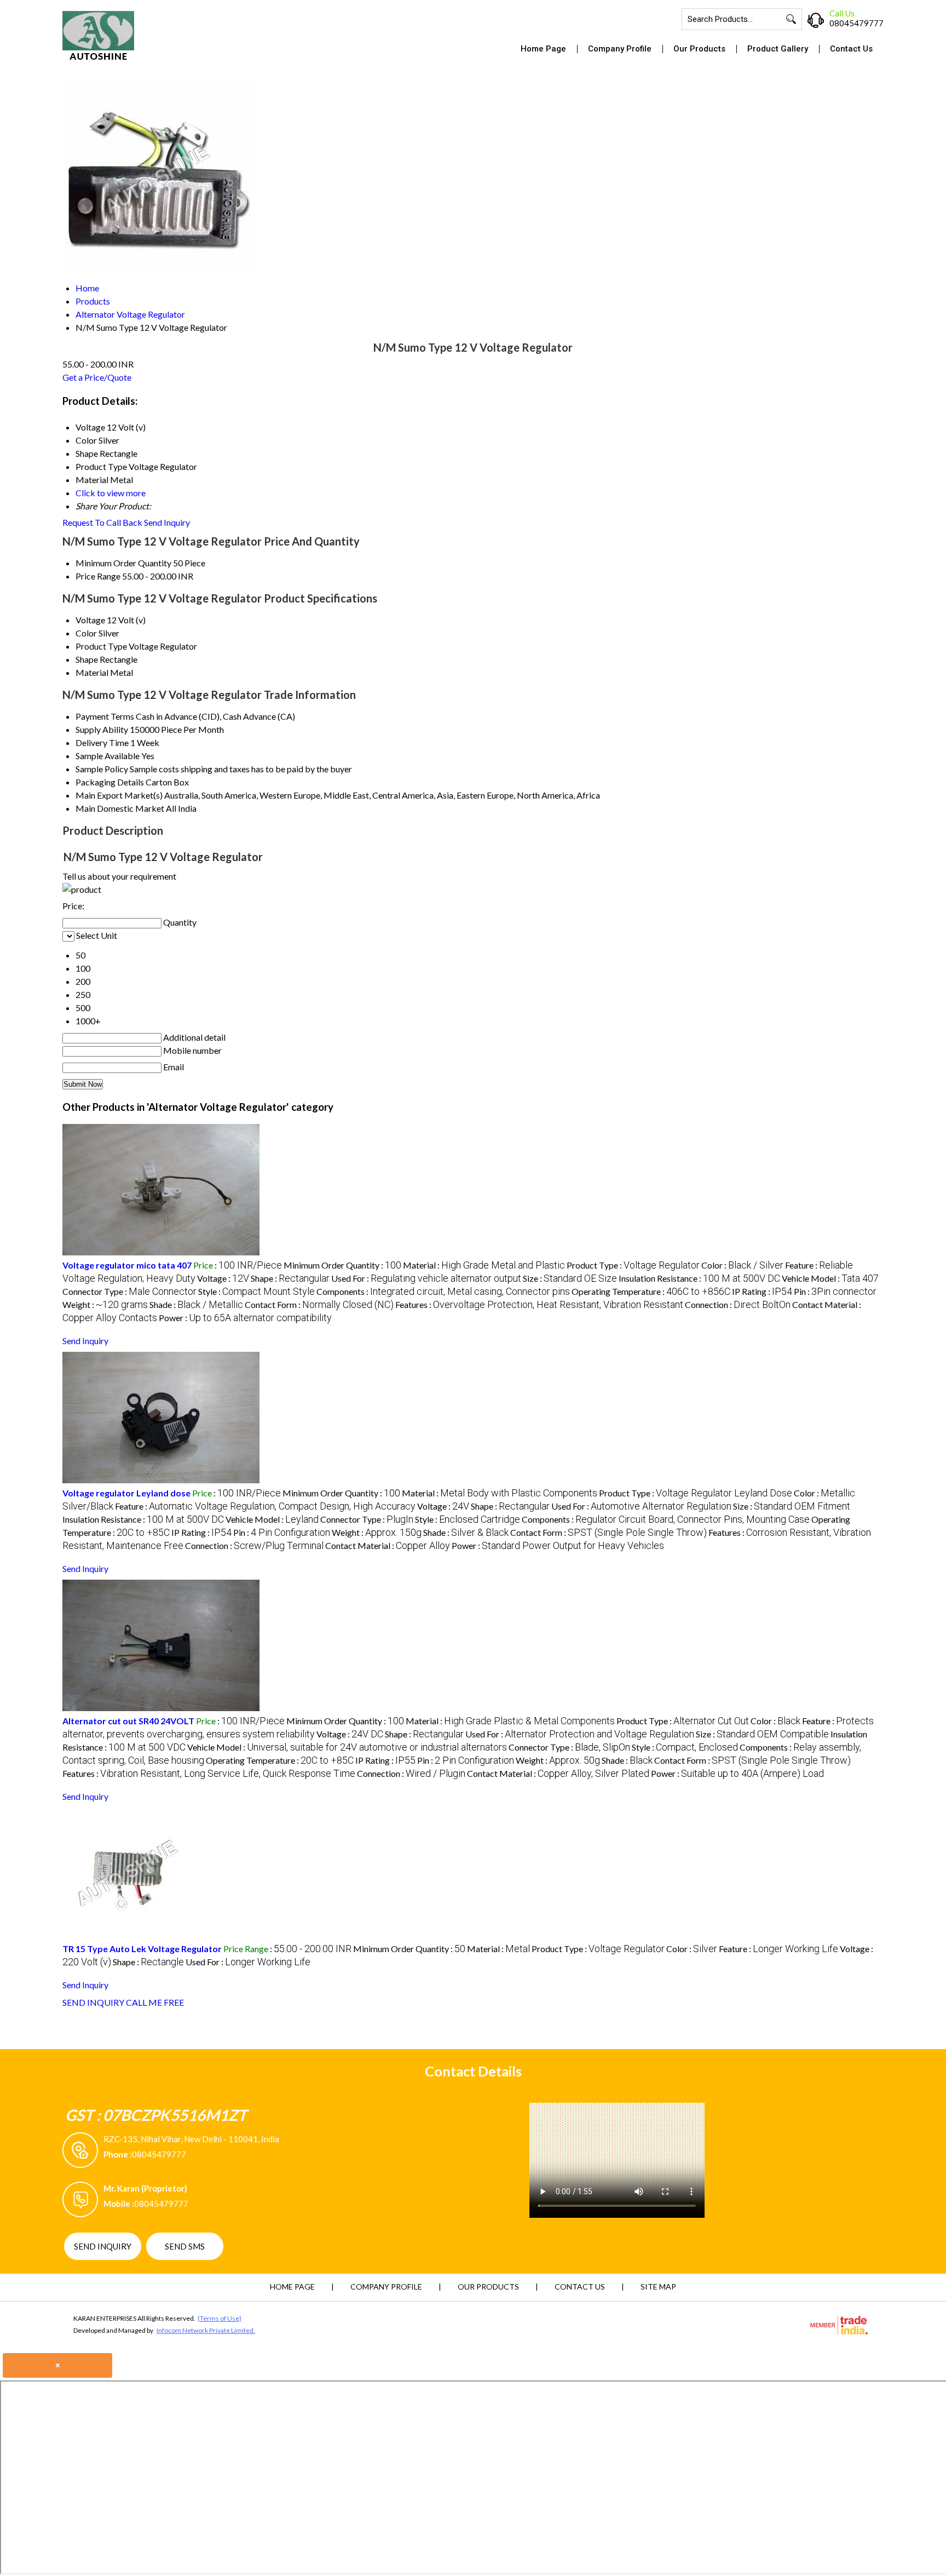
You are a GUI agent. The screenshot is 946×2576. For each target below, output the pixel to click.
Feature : (265, 1506)
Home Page (543, 49)
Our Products (699, 49)
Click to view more (111, 493)
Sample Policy (102, 769)
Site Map (658, 2287)
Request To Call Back (102, 522)
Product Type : (633, 1265)
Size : (570, 1278)
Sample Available (108, 756)
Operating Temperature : (651, 1291)
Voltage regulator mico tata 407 (127, 1265)
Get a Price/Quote (97, 377)
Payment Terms (105, 716)
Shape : (290, 1278)
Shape (87, 659)
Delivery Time (102, 742)
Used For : (426, 1278)
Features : (539, 1304)
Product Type (101, 646)
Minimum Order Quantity (123, 563)
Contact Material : (388, 1545)
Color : (742, 1265)
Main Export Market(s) (119, 795)
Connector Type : (129, 1291)
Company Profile (620, 49)
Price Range (98, 576)
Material (92, 672)
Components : (443, 1291)
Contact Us (851, 49)
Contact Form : (319, 1304)
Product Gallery (778, 49)
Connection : (738, 1304)
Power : (245, 1318)
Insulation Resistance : (699, 1278)
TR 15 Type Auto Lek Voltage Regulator (142, 1949)
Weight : (105, 1304)
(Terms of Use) (220, 2318)
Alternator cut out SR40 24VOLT (128, 1721)
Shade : (196, 1304)
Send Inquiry (167, 522)
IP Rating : (762, 1291)
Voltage (90, 620)
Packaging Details (110, 782)
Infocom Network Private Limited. (206, 2330)
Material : (484, 1265)
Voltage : (223, 1278)
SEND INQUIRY (93, 2002)
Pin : (835, 1291)
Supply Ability (102, 729)
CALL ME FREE (155, 2002)
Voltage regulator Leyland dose (126, 1493)
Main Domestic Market (120, 808)
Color (86, 633)
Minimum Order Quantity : (342, 1265)
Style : (256, 1291)
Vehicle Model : (830, 1278)
